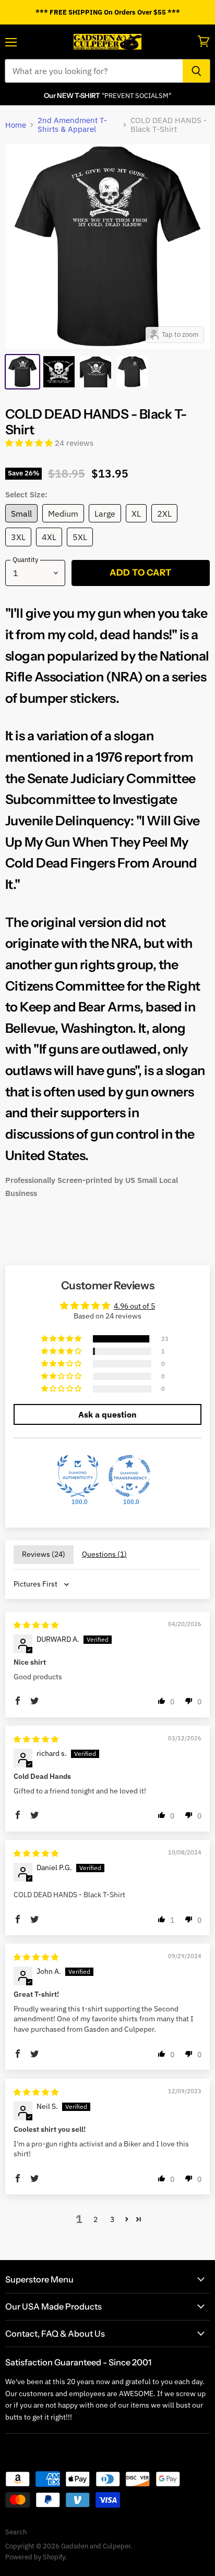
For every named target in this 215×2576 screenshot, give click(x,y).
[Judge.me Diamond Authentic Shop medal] (78, 1476)
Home (16, 125)
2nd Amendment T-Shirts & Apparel (72, 125)
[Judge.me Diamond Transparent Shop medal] (129, 1476)
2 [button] (95, 2219)
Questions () (104, 1554)
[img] (36, 1625)
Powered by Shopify (35, 2557)
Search (16, 2532)
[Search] (196, 71)
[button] (30, 443)
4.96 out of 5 (134, 1306)
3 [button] (112, 2219)
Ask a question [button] (107, 1414)
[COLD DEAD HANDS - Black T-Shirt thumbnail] (22, 372)
